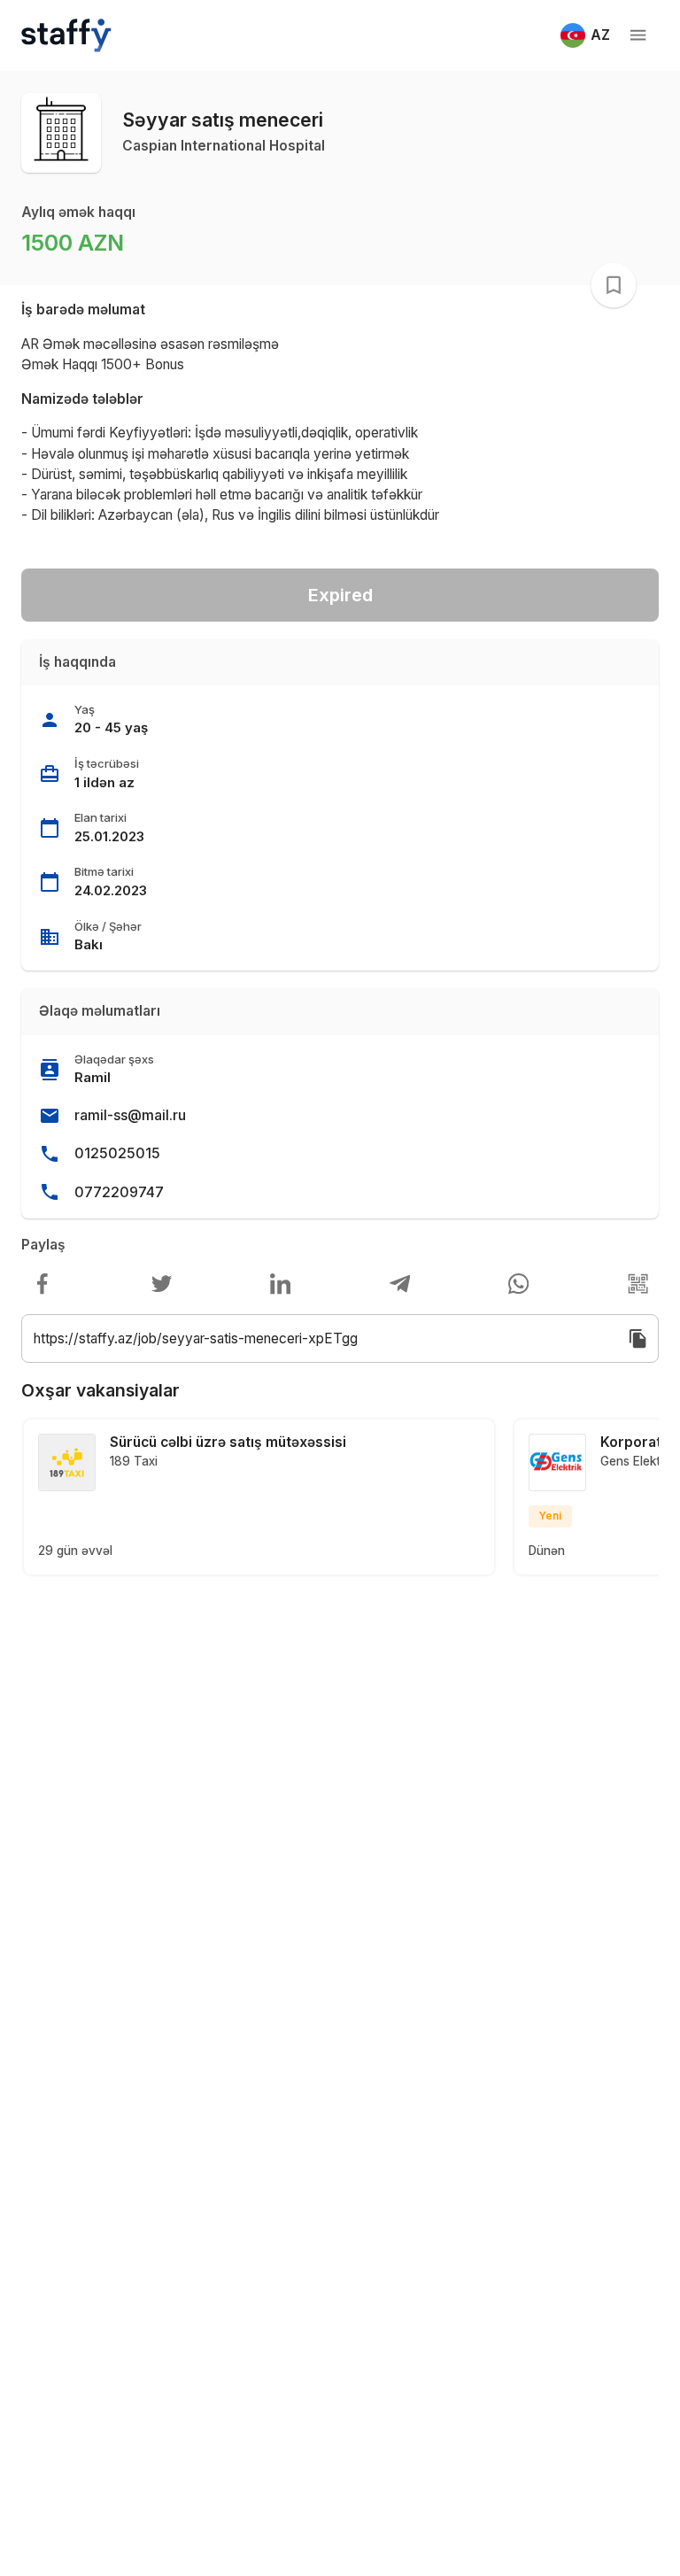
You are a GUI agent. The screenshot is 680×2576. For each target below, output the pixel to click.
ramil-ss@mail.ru (130, 1115)
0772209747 (119, 1192)
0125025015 (117, 1153)
